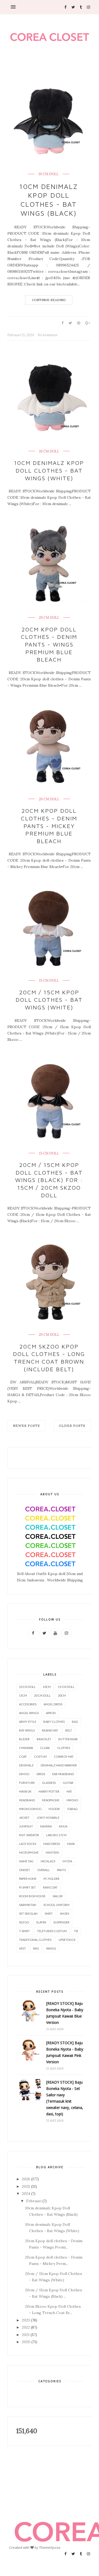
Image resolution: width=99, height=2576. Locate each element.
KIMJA (63, 1826)
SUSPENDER (61, 1922)
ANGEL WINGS (29, 1713)
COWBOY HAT (64, 1756)
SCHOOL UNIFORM (56, 1905)
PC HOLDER (51, 1879)
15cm (23, 1695)
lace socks (28, 1844)
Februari (34, 2201)
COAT (23, 1756)
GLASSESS (49, 1783)
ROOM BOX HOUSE (32, 1896)
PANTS (61, 1870)
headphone (51, 1800)
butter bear (68, 1739)
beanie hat (50, 1730)
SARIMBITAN (28, 1905)
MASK (71, 1844)
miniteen (52, 1852)
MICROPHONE (29, 1852)
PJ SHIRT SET (27, 1887)
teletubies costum (52, 1931)
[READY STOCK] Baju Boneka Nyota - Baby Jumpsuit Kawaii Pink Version (65, 2052)
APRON (51, 1713)
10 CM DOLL (49, 174)
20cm (62, 1695)
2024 (26, 2194)
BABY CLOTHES (54, 1722)
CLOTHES (63, 1748)
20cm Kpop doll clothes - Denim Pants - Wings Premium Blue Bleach (49, 644)
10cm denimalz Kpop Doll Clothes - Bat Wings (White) (49, 470)
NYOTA (67, 1861)
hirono (72, 1800)
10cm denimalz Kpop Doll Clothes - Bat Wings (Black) (49, 200)
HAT (69, 1791)
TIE (76, 1931)
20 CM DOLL (49, 618)
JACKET (24, 1818)
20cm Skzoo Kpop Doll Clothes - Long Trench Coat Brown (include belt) (49, 1358)
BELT (69, 1730)
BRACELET (44, 1739)
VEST (22, 1948)
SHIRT (49, 1913)
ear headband (63, 1774)
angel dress (53, 1704)
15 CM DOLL (49, 981)
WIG (36, 1948)
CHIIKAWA (26, 1748)
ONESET (25, 1870)
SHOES (65, 1913)
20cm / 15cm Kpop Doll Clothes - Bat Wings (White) (49, 1000)
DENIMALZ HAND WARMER (59, 1765)
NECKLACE (48, 1861)
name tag (26, 1861)
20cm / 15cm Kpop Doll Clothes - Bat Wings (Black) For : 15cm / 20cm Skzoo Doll (49, 1180)
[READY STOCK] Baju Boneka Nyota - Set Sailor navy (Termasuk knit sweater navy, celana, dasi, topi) (65, 2098)
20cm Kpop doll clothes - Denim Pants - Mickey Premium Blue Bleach (49, 826)
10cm (47, 1687)
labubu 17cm (56, 1835)
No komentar (48, 335)
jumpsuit (26, 1826)
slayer (41, 1922)
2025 (26, 2186)
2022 (26, 2327)
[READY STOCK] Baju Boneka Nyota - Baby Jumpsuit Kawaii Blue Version (65, 2013)
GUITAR (68, 1783)
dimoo (24, 1774)
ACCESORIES (28, 1704)
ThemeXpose (50, 2547)
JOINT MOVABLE (48, 1818)
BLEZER (24, 1739)
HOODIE (54, 1809)
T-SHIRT (24, 1931)
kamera (46, 1826)
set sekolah (28, 1913)
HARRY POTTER (49, 1791)
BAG (75, 1722)
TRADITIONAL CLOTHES (35, 1940)
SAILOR (58, 1896)
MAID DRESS (52, 1844)
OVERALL (44, 1870)
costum (40, 1756)
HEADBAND (27, 1800)
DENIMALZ (26, 1765)
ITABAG (72, 1809)
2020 (26, 2342)
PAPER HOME (28, 1879)
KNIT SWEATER (29, 1835)
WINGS (51, 1948)
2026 (26, 2179)
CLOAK (45, 1748)
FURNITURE (27, 1783)
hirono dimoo (30, 1809)
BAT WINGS (27, 1730)
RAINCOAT (50, 1887)
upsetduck (67, 1940)
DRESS (41, 1774)
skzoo (24, 1922)
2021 (26, 2335)
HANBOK (25, 1791)
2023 (26, 2320)
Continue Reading (49, 300)
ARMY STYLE (28, 1722)
